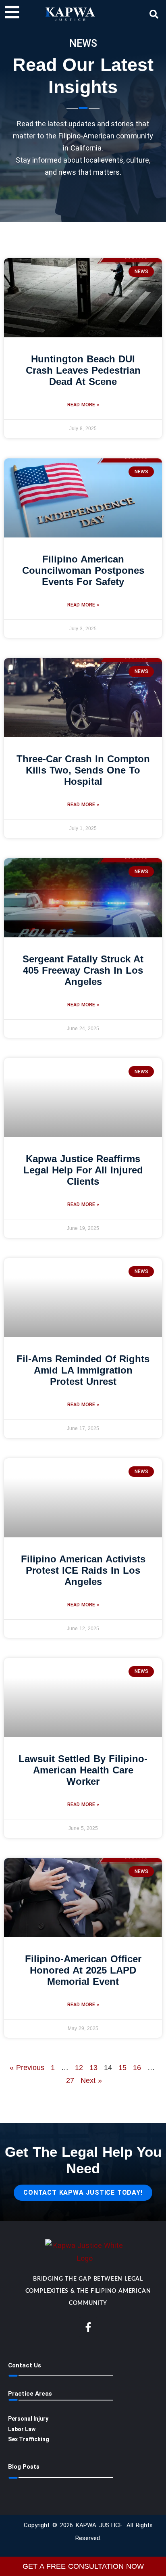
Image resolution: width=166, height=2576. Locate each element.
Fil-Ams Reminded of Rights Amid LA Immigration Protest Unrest (83, 1370)
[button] (154, 14)
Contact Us (25, 2365)
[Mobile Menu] (12, 12)
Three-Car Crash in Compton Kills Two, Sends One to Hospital (83, 770)
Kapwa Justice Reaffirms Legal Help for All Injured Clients (83, 1170)
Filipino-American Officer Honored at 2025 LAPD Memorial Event (83, 1970)
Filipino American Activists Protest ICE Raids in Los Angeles (83, 1570)
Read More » (83, 405)
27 (70, 2080)
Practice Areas (30, 2394)
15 (122, 2068)
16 (137, 2068)
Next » (91, 2080)
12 (79, 2068)
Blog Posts (24, 2467)
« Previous (27, 2068)
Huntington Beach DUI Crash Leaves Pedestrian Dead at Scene (83, 370)
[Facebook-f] (88, 2327)
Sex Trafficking (29, 2439)
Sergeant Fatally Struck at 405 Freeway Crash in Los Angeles (83, 970)
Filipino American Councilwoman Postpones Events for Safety (83, 570)
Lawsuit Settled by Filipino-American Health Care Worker (83, 1770)
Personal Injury (28, 2419)
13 (93, 2068)
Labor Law (22, 2429)
